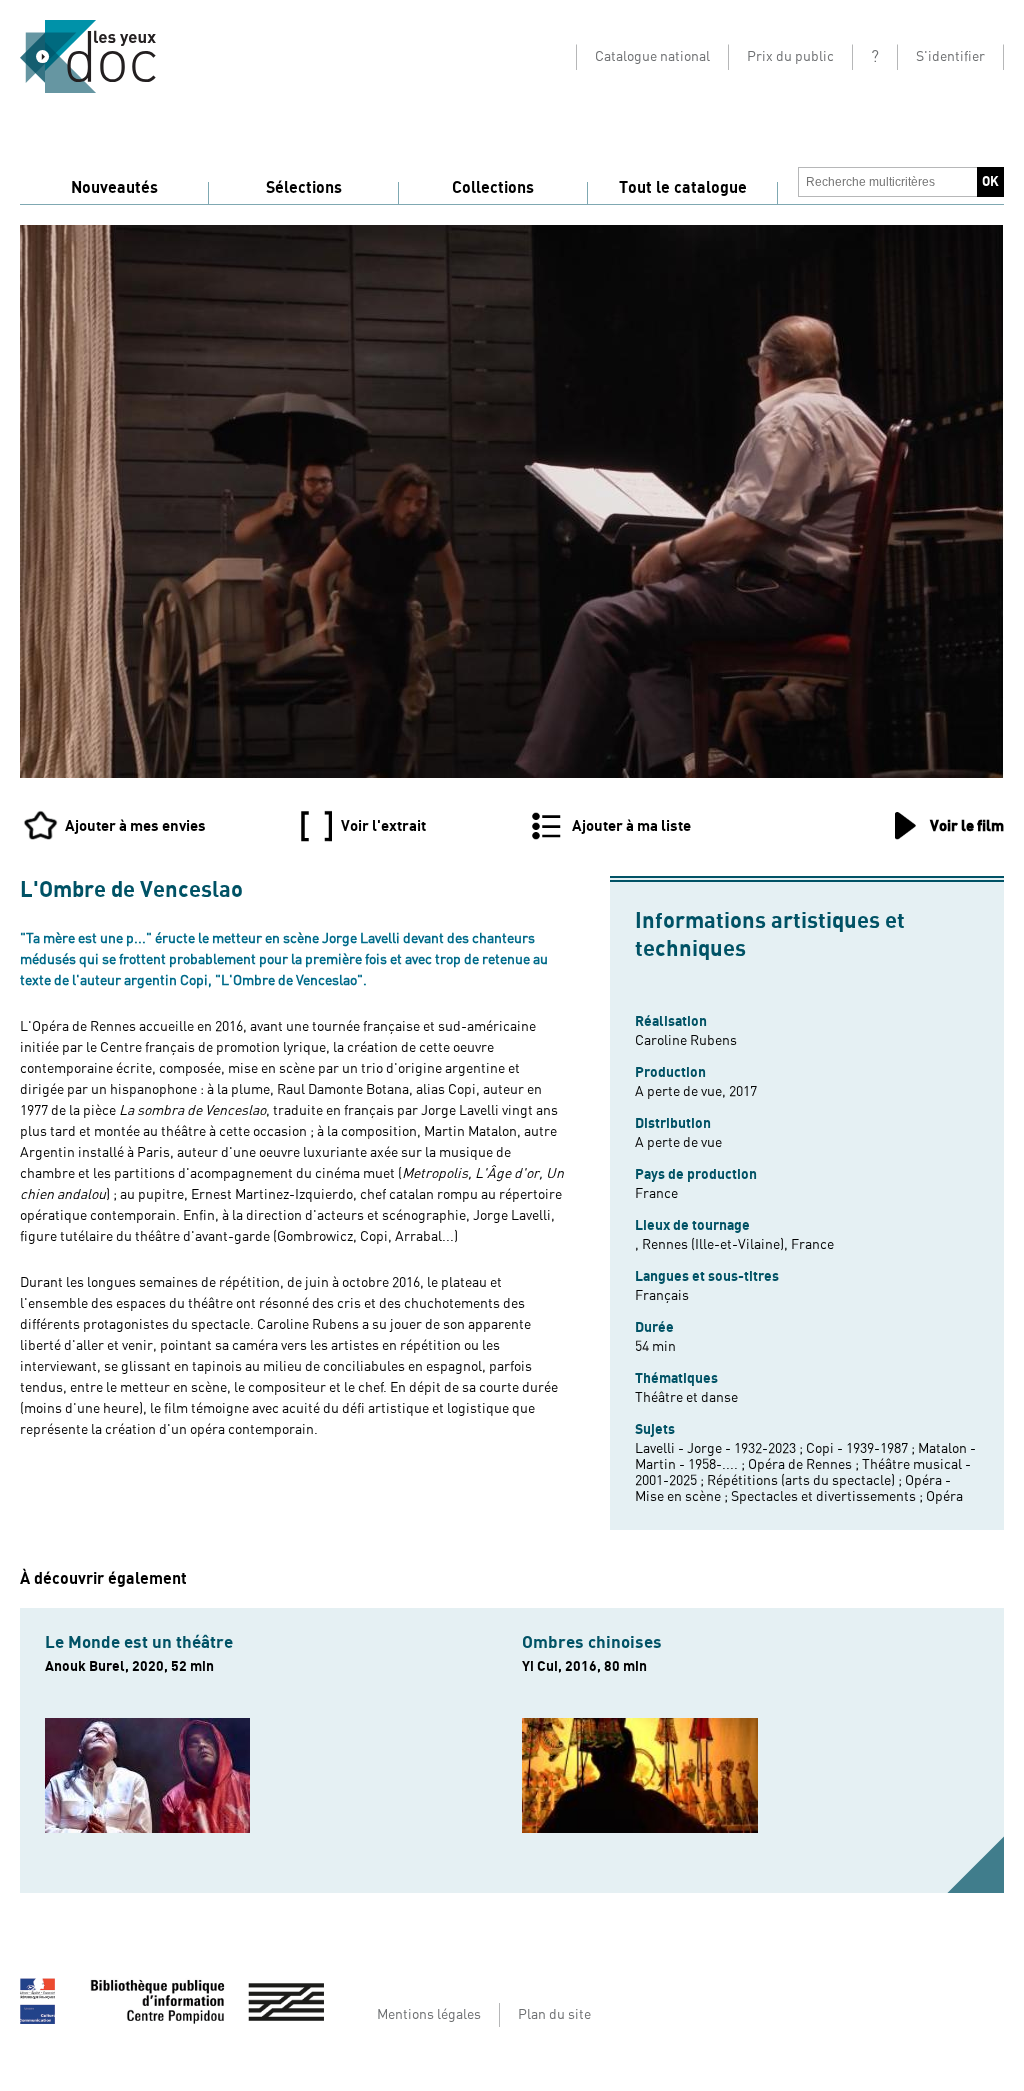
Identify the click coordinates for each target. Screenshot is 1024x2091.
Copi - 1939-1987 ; (862, 1449)
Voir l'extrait (383, 826)
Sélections (304, 188)
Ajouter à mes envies (135, 826)
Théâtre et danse (686, 1398)
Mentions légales (429, 2015)
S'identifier (950, 57)
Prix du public (790, 57)
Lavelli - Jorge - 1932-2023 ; (720, 1449)
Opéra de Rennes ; (805, 1465)
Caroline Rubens (686, 1041)
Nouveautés (114, 188)
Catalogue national (652, 57)
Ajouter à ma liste (631, 826)
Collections (493, 188)
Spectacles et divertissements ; (828, 1497)
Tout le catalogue (683, 188)
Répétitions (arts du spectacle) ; (806, 1481)
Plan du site (554, 2015)
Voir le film (967, 826)
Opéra (944, 1497)
